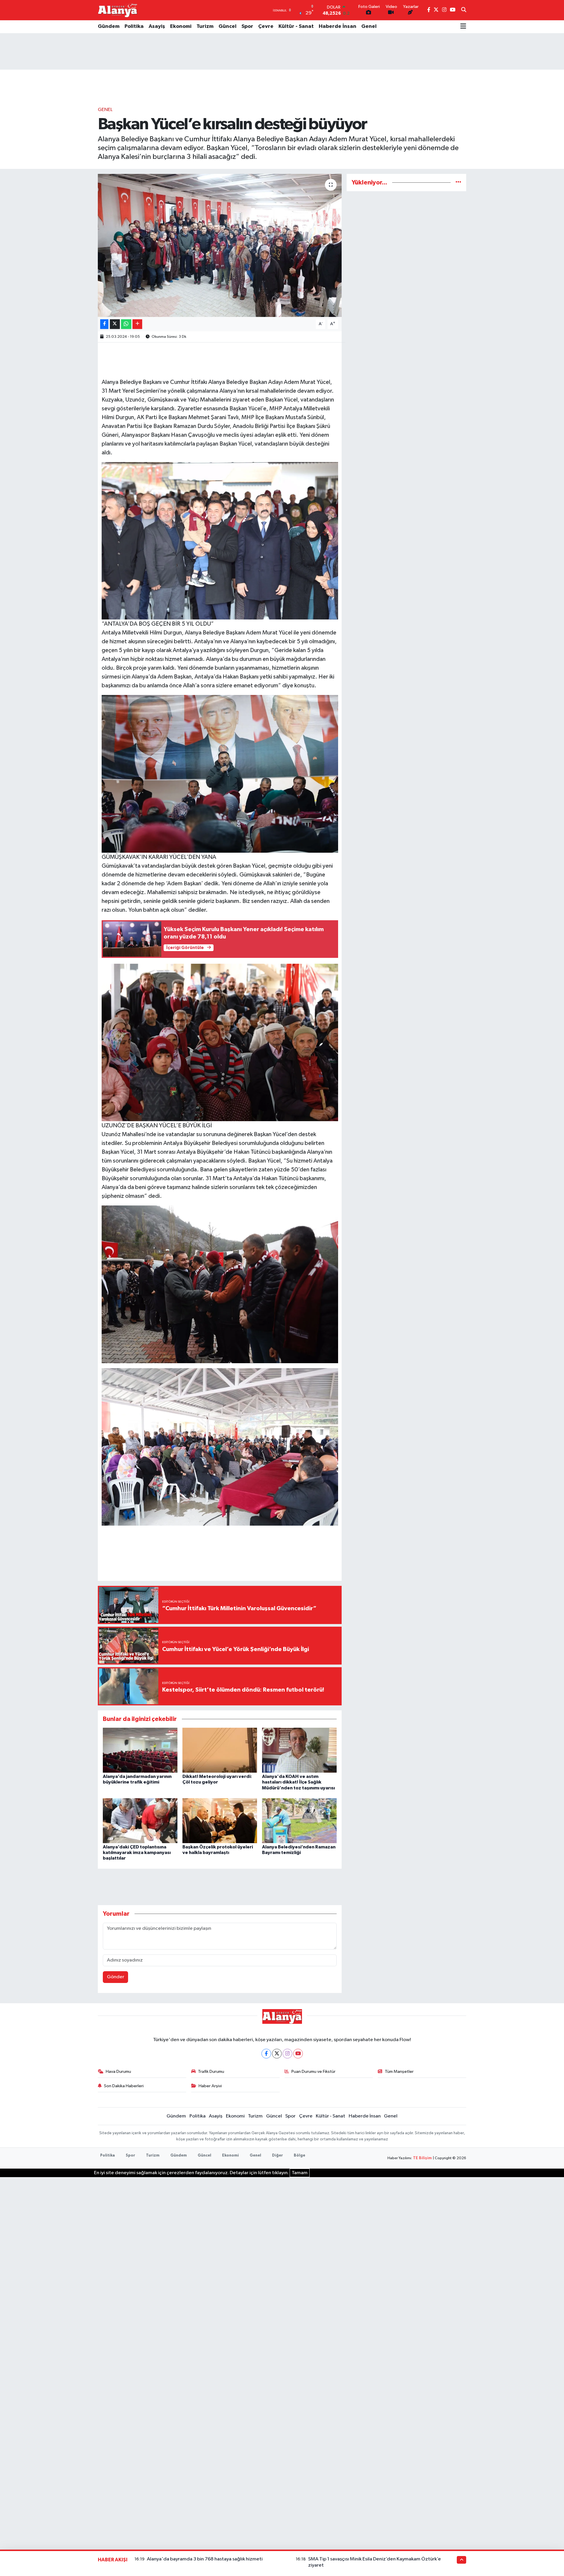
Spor (247, 26)
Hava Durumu (118, 2072)
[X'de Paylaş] (115, 324)
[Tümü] (458, 183)
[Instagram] (287, 2054)
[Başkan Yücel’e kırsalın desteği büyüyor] (220, 245)
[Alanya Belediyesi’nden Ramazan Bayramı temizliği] (299, 1821)
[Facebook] (266, 2054)
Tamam (300, 2173)
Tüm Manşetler (399, 2072)
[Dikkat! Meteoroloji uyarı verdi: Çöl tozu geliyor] (220, 1750)
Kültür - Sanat (296, 26)
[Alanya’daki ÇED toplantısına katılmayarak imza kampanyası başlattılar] (140, 1821)
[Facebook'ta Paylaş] (104, 324)
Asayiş (157, 26)
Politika (134, 26)
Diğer (277, 2156)
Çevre (266, 26)
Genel (369, 26)
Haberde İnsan (338, 26)
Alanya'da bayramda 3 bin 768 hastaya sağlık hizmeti (205, 2559)
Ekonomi (181, 26)
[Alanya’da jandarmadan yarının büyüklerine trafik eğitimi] (140, 1750)
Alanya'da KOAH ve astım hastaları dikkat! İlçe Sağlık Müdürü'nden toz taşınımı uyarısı (298, 1782)
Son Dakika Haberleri (124, 2086)
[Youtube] (298, 2054)
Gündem (109, 26)
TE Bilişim (422, 2158)
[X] (277, 2054)
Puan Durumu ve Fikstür (313, 2072)
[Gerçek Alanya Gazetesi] (118, 10)
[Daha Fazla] (137, 324)
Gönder (116, 1977)
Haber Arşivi (210, 2086)
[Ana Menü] (463, 27)
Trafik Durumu (211, 2072)
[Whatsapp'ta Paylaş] (126, 324)
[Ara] (464, 10)
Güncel (228, 26)
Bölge (299, 2156)
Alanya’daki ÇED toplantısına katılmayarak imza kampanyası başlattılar (137, 1853)
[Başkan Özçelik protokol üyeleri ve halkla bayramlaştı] (220, 1821)
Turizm (205, 26)
